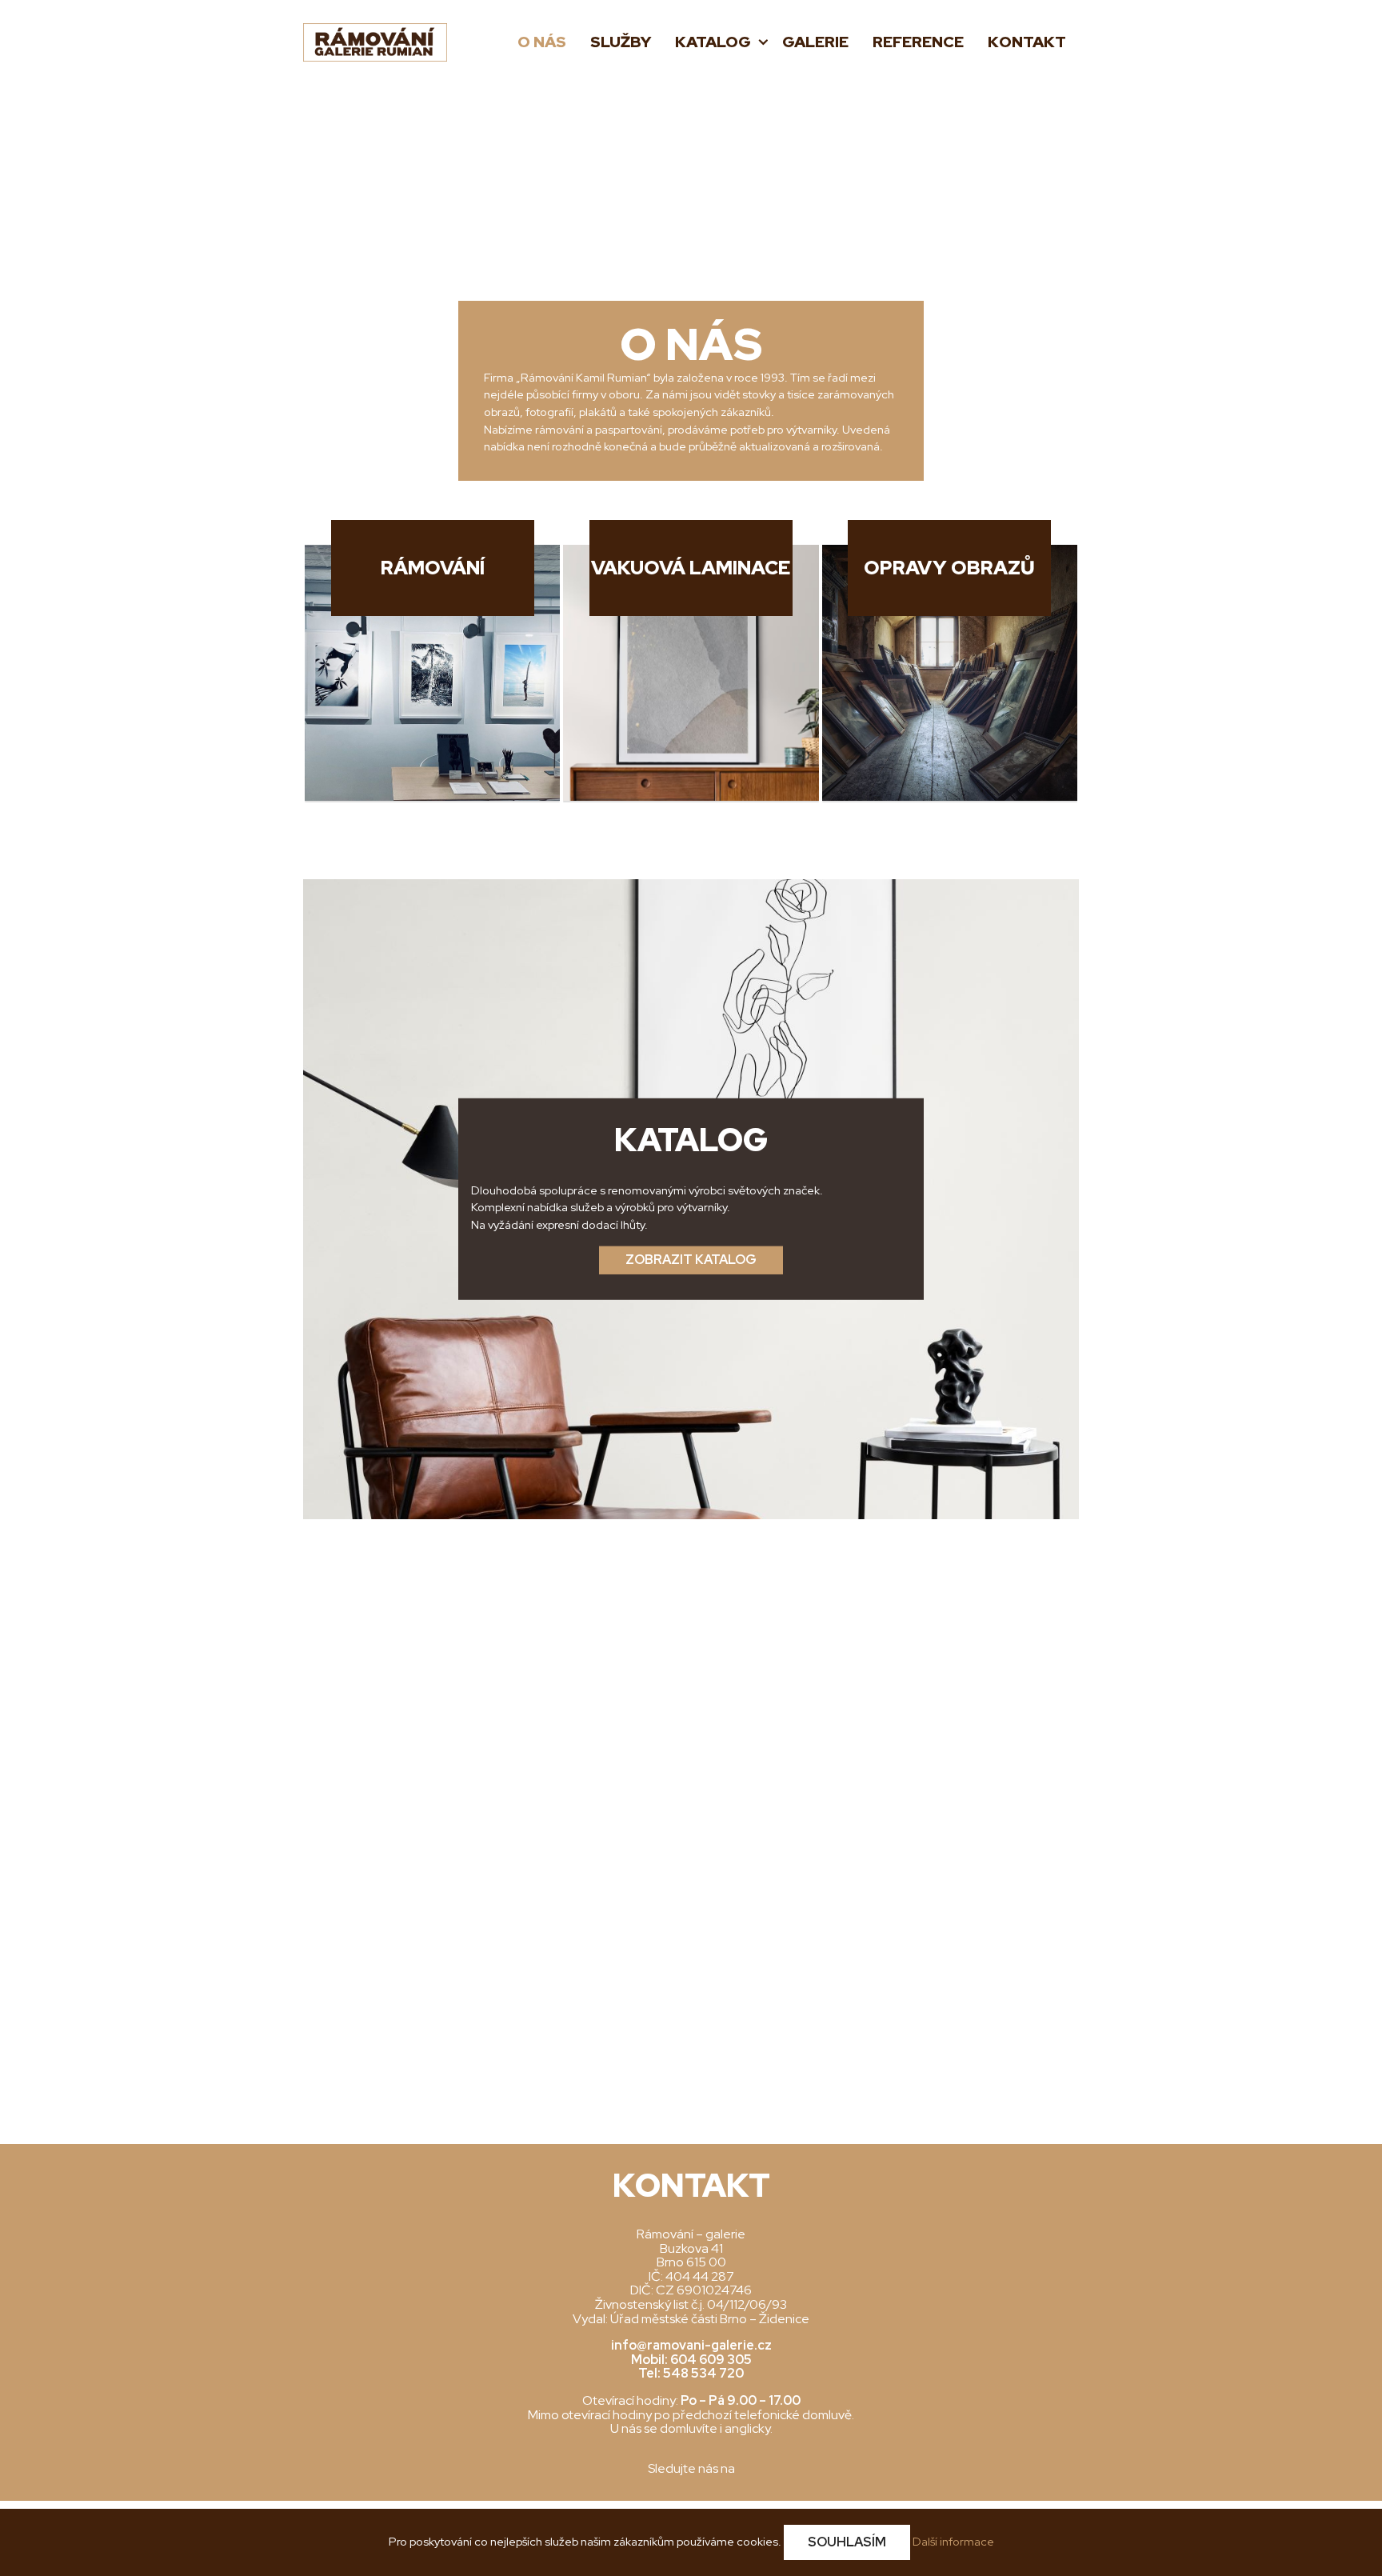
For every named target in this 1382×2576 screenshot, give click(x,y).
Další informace (953, 2541)
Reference (918, 42)
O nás (542, 42)
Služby (621, 42)
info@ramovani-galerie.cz (691, 2345)
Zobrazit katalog (691, 1260)
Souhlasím (847, 2542)
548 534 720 (703, 2373)
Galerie (815, 42)
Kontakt (1027, 42)
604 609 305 (711, 2360)
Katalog (715, 42)
